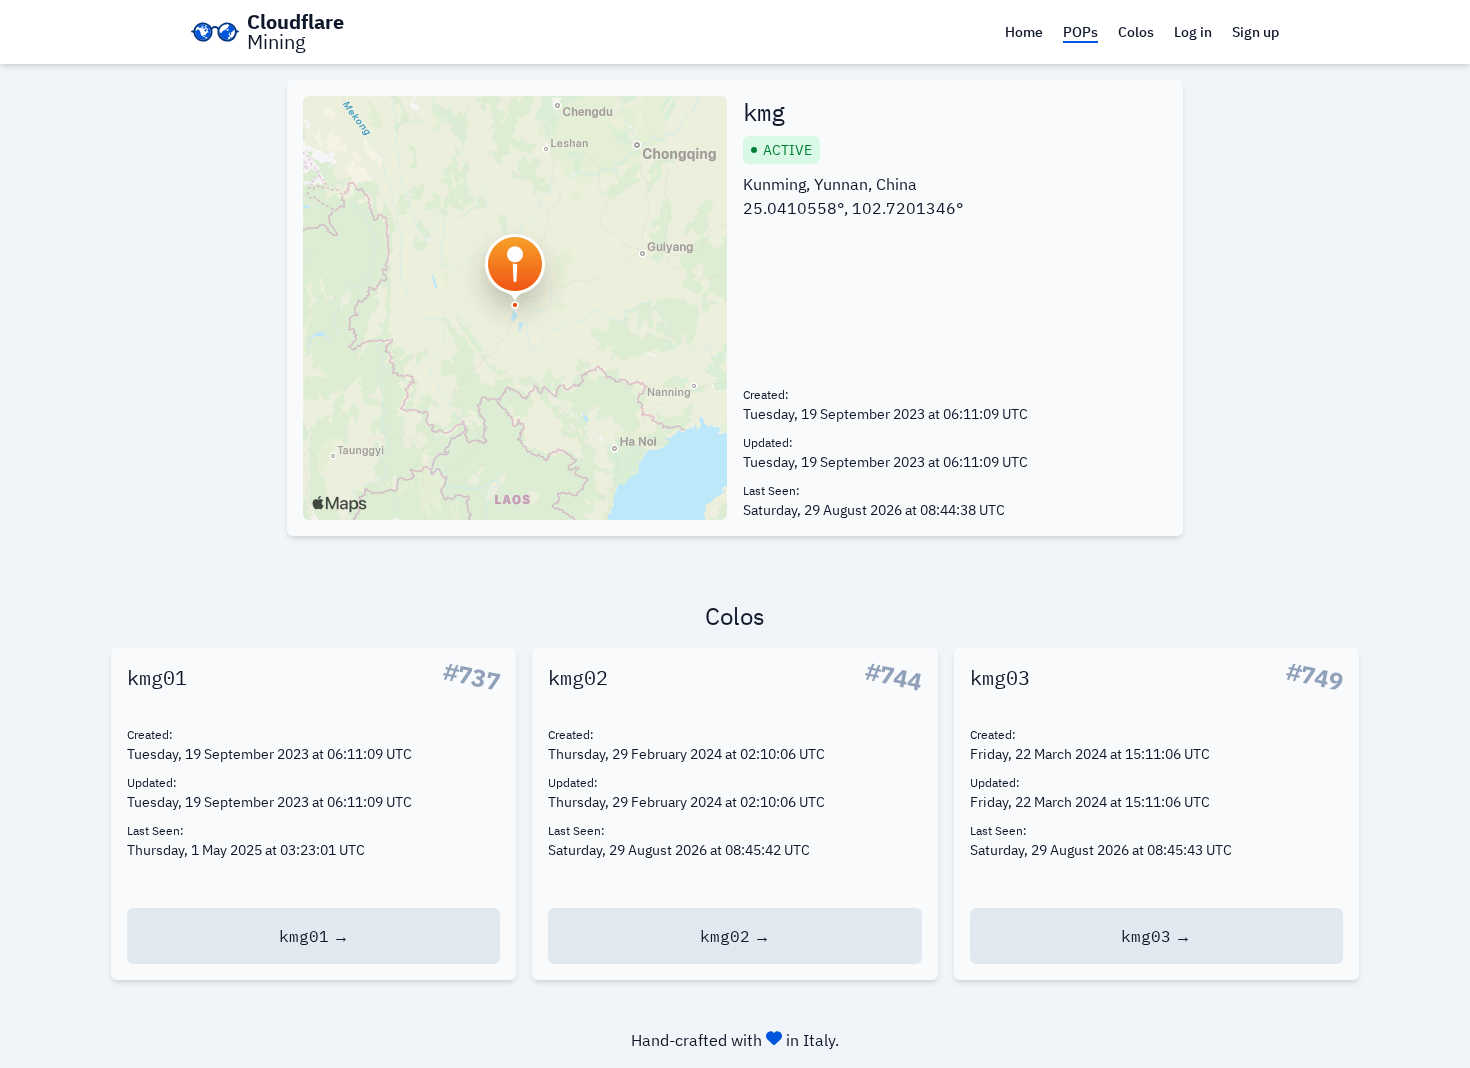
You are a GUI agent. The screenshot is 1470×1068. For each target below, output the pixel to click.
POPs (1080, 32)
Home (1024, 32)
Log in (1193, 32)
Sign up (1255, 32)
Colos (1136, 32)
